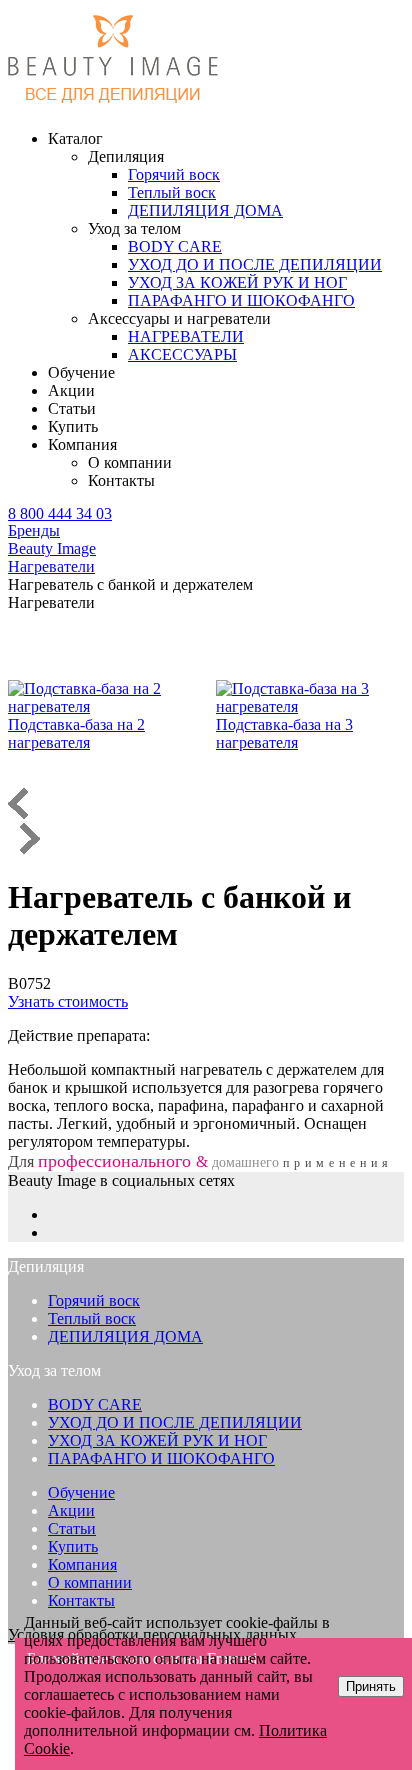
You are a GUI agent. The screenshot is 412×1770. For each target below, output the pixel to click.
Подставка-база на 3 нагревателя (284, 733)
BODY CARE (95, 1404)
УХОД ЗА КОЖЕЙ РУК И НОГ (157, 1440)
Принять (371, 1686)
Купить (73, 426)
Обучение (81, 372)
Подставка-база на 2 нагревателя (76, 733)
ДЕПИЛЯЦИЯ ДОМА (125, 1336)
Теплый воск (92, 1318)
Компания (82, 1564)
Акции (71, 390)
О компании (130, 462)
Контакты (121, 480)
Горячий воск (94, 1300)
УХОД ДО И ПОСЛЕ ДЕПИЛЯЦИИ (175, 1422)
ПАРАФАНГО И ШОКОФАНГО (161, 1458)
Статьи (72, 408)
